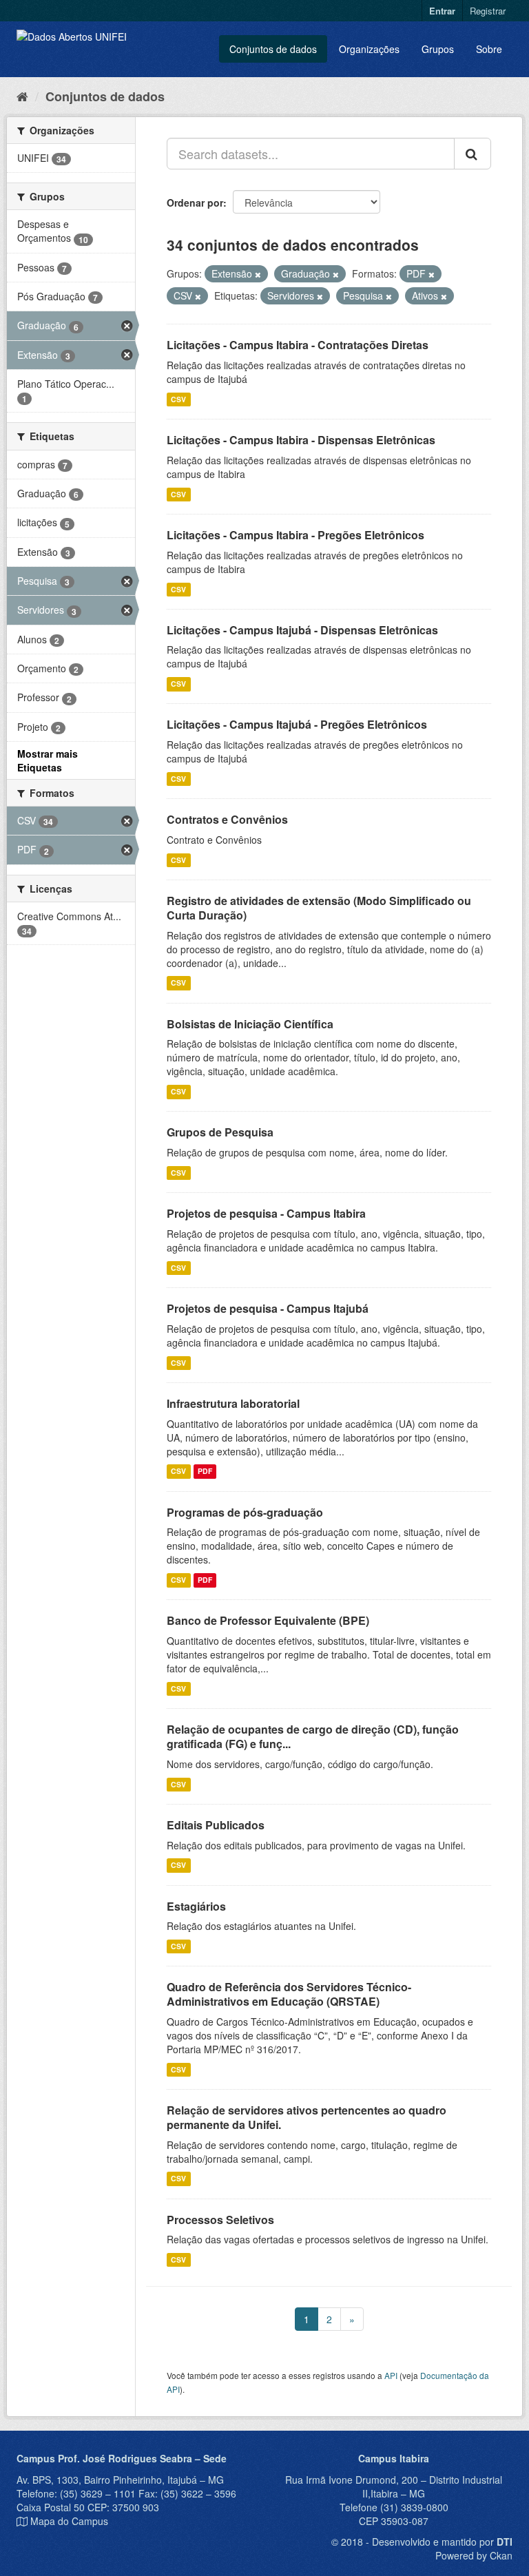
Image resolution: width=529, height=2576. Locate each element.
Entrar (442, 11)
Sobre (489, 49)
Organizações (369, 49)
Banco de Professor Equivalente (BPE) (268, 1620)
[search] (473, 154)
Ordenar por (195, 202)
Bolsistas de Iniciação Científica (250, 1024)
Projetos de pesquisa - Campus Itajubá (268, 1308)
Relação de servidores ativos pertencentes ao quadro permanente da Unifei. (307, 2117)
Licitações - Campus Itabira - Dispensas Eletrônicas (301, 440)
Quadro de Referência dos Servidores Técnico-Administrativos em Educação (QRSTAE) (289, 1994)
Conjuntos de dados (273, 49)
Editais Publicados (216, 1825)
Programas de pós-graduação (245, 1512)
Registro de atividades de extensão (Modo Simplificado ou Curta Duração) (319, 908)
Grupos (438, 49)
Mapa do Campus (69, 2521)
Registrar (488, 11)
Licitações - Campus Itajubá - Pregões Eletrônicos (297, 724)
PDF (205, 1472)
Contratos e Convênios (227, 819)
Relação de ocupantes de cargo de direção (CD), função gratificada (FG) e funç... (313, 1736)
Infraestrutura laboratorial (233, 1403)
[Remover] (258, 274)
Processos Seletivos (220, 2220)
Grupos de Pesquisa (220, 1132)
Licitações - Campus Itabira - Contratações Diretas (298, 345)
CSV (178, 399)
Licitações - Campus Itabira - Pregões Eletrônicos (295, 535)
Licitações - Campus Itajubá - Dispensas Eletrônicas (302, 630)
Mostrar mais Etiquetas (48, 760)
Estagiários (196, 1906)
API (391, 2375)
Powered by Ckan (474, 2555)
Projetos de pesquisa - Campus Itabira (266, 1213)
